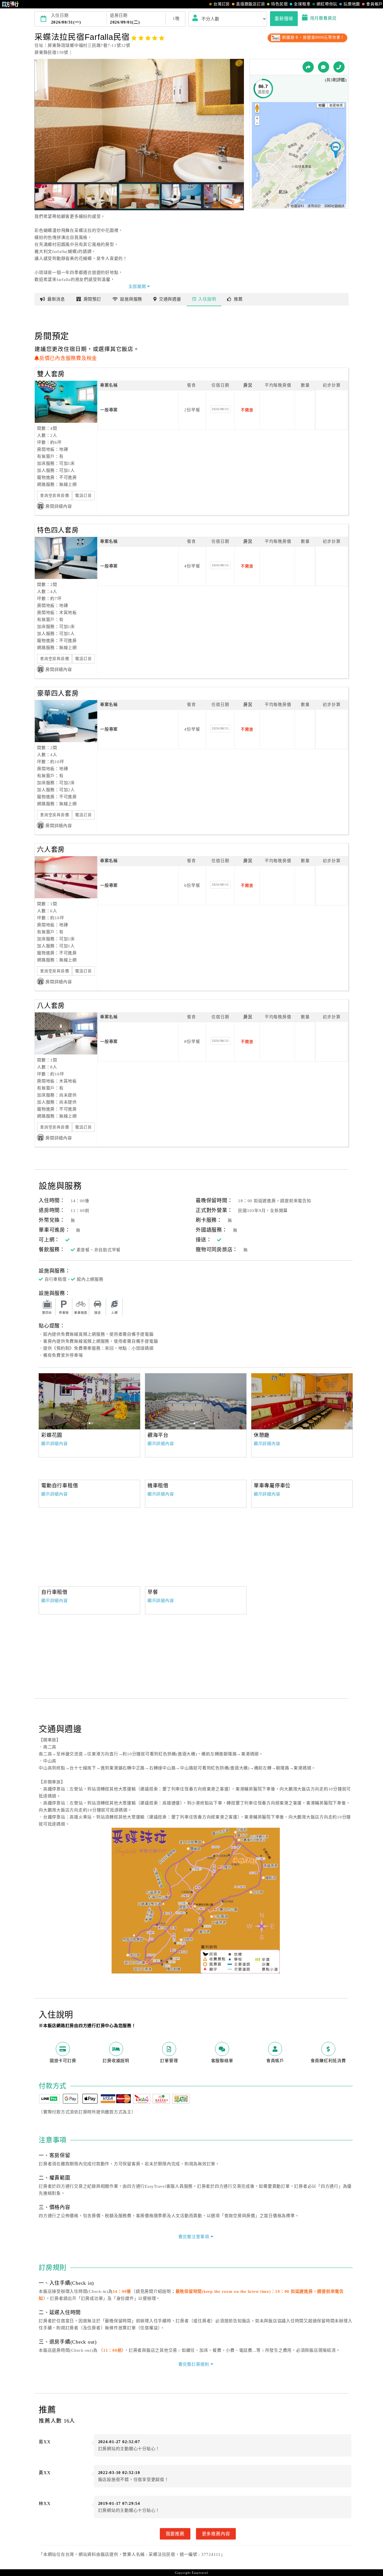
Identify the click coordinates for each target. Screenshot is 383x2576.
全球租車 (302, 4)
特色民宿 (279, 4)
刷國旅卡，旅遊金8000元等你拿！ (313, 37)
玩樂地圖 (352, 4)
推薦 (238, 299)
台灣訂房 (222, 4)
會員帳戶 (374, 4)
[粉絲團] (324, 67)
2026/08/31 (220, 409)
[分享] (308, 67)
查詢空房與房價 (55, 496)
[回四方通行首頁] (11, 4)
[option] (89, 1401)
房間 (92, 299)
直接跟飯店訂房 (251, 4)
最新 (56, 299)
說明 (207, 299)
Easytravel (200, 2573)
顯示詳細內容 (55, 1444)
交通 (170, 299)
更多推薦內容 (216, 2534)
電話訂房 (83, 496)
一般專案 (109, 410)
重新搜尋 (284, 19)
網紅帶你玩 (327, 4)
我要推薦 (175, 2534)
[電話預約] (339, 67)
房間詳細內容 (59, 506)
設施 (131, 299)
